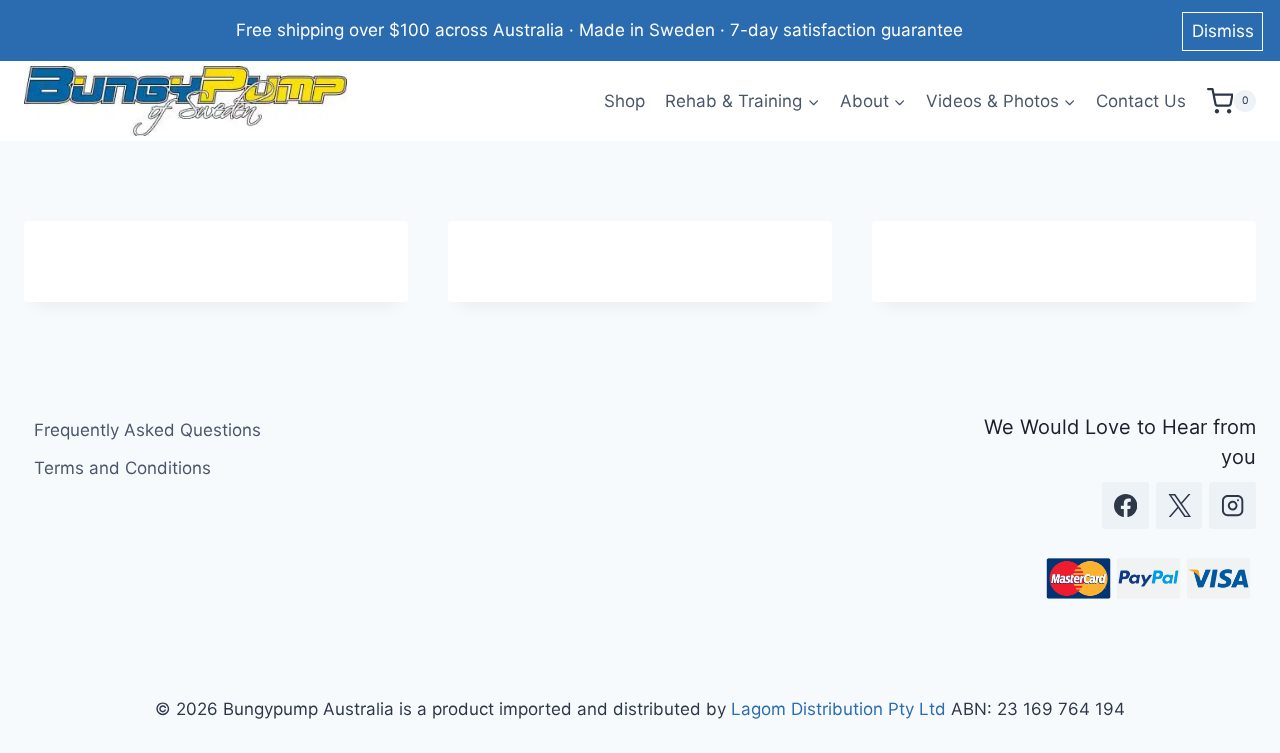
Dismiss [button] (1223, 31)
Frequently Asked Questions (147, 430)
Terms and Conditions (122, 468)
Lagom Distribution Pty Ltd (838, 709)
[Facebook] (1125, 505)
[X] (1179, 505)
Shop (624, 101)
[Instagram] (1232, 505)
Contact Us (1141, 101)
